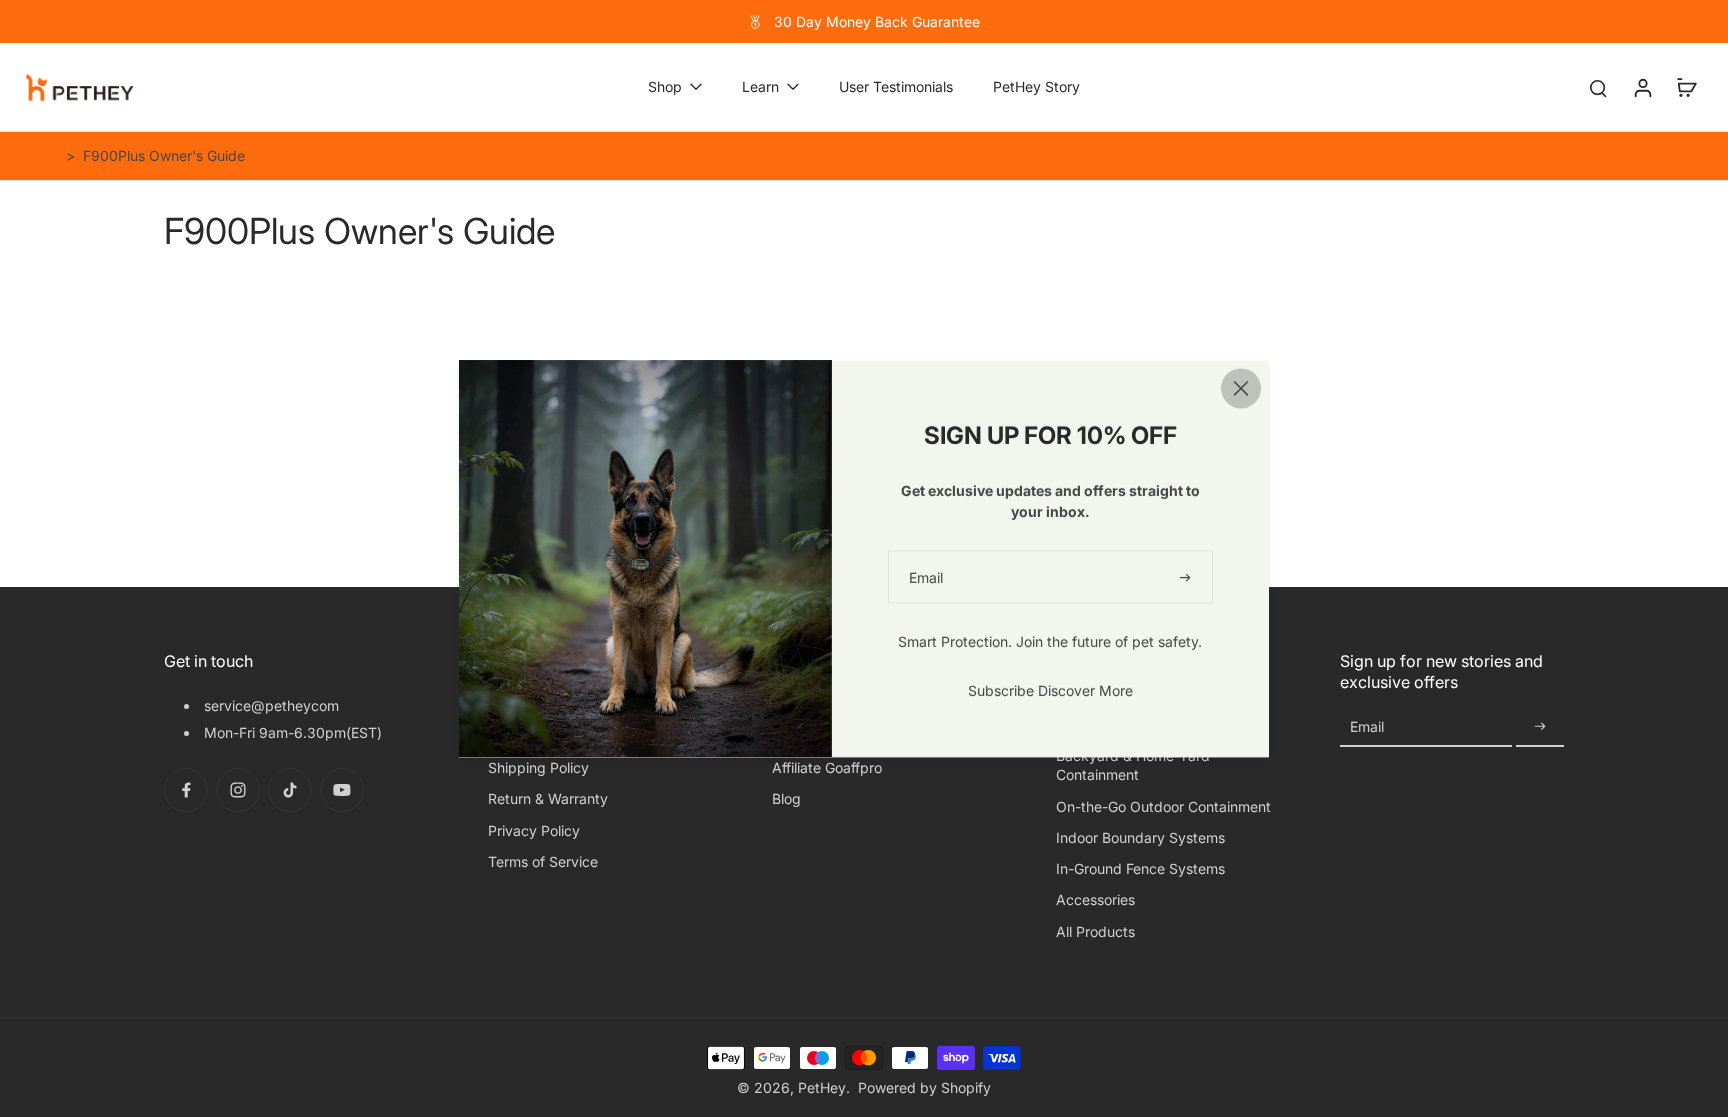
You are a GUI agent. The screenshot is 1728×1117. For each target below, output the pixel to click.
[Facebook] (186, 790)
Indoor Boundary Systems (1140, 837)
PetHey (822, 1087)
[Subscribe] (1540, 727)
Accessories (1095, 899)
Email (1367, 726)
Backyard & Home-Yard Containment (1133, 765)
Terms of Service (543, 861)
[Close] (1241, 388)
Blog (786, 798)
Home (39, 155)
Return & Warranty (548, 798)
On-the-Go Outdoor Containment (1163, 806)
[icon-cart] (1686, 87)
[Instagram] (238, 790)
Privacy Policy (534, 830)
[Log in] (1642, 87)
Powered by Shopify (924, 1087)
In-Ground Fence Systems (1140, 868)
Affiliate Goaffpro (827, 767)
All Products (1095, 931)
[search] (1598, 87)
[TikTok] (290, 790)
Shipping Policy (538, 767)
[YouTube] (342, 790)
